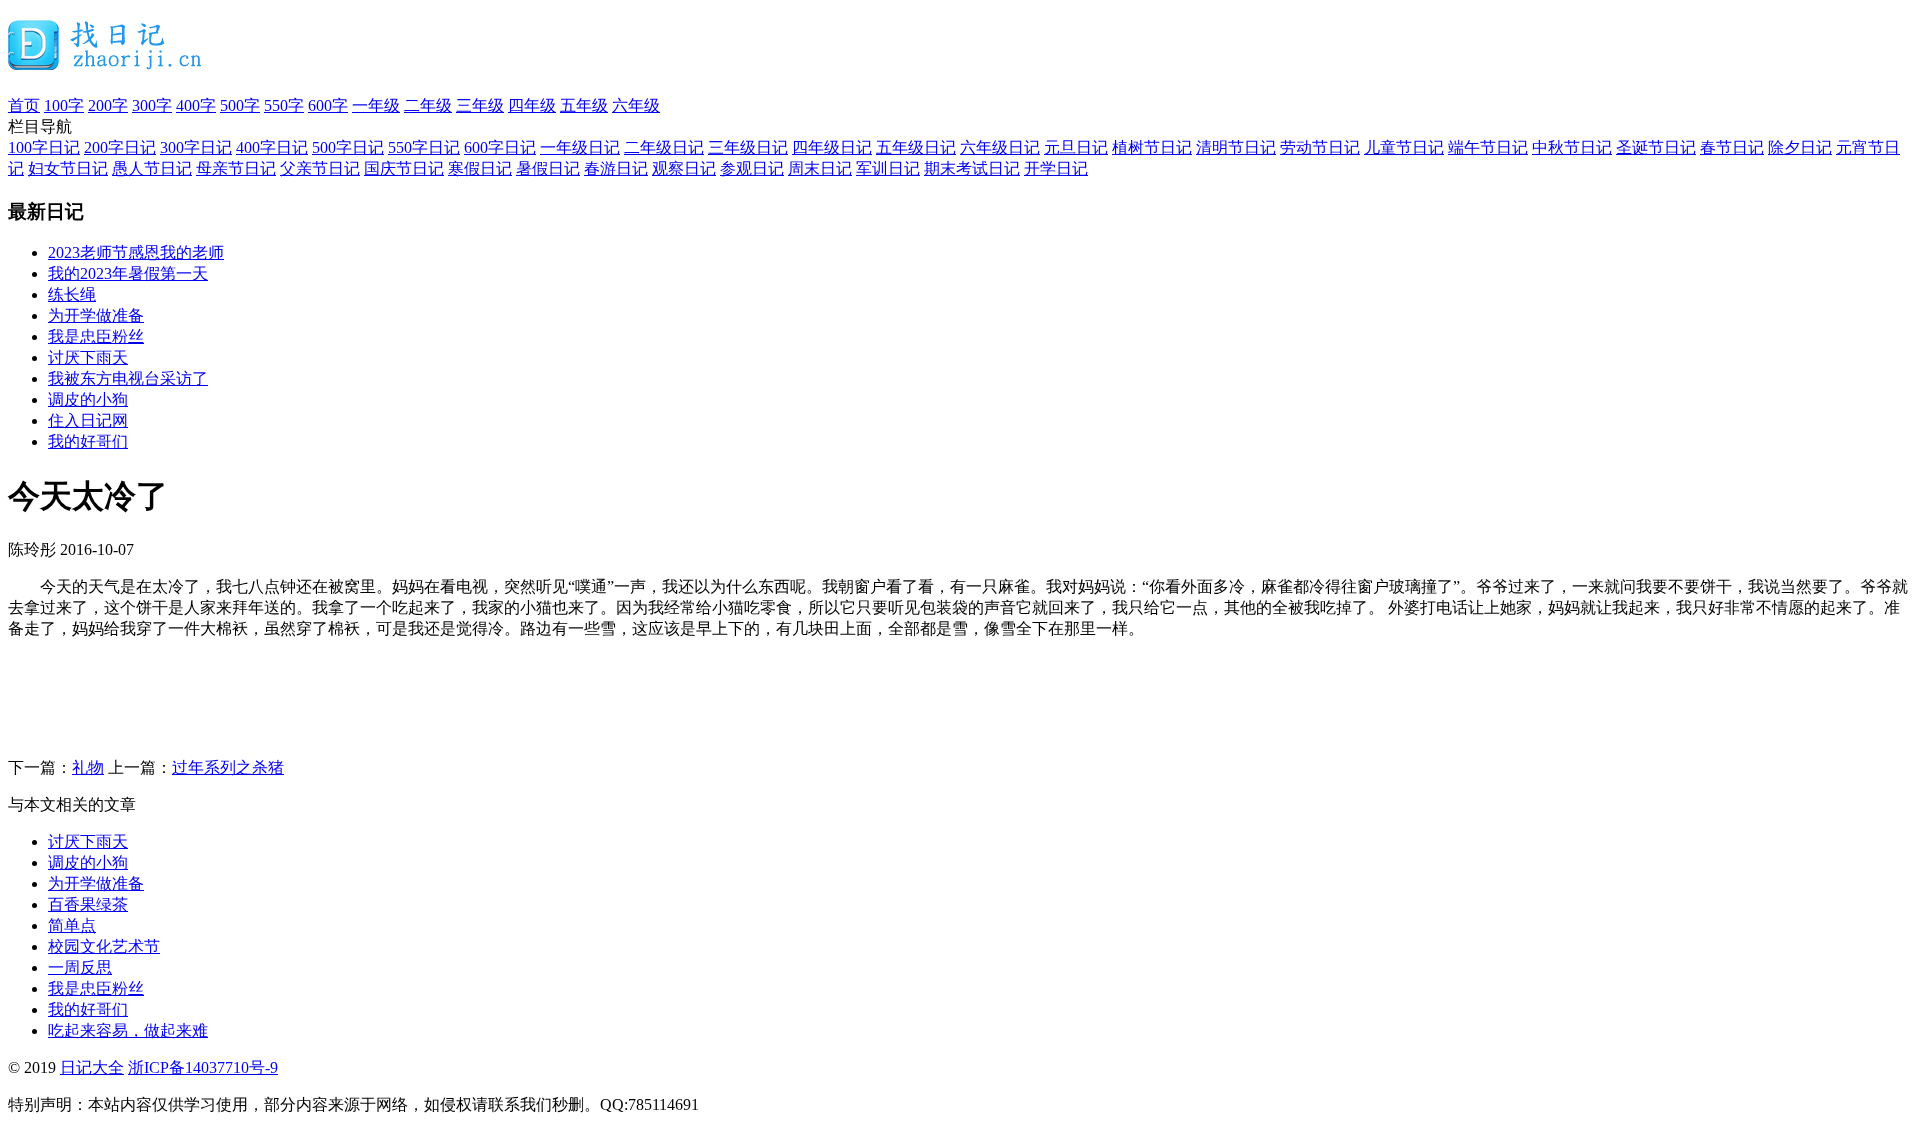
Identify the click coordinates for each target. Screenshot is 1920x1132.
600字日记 (500, 147)
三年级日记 (748, 147)
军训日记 (888, 168)
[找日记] (105, 62)
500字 (240, 105)
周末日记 (820, 168)
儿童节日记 (1404, 147)
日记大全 (92, 1067)
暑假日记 (548, 168)
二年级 (428, 105)
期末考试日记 (972, 168)
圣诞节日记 (1656, 147)
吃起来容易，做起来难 (128, 1030)
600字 (328, 105)
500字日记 (348, 147)
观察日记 (684, 168)
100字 (64, 105)
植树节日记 (1152, 147)
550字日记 (424, 147)
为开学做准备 (96, 315)
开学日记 (1056, 168)
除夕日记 (1800, 147)
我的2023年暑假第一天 (128, 273)
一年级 (376, 105)
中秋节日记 (1572, 147)
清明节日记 (1236, 147)
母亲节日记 (236, 168)
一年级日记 (580, 147)
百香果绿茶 (88, 904)
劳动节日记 (1320, 147)
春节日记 (1732, 147)
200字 (108, 105)
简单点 (72, 925)
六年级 (636, 105)
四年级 (532, 105)
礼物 (88, 767)
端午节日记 (1488, 147)
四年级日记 (832, 147)
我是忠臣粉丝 (96, 336)
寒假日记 (480, 168)
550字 (284, 105)
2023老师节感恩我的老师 (136, 252)
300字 (152, 105)
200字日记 (120, 147)
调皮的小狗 (88, 399)
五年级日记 (916, 147)
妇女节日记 (68, 168)
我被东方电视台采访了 (128, 378)
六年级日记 (1000, 147)
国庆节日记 (404, 168)
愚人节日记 (152, 168)
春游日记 (616, 168)
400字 (196, 105)
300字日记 (196, 147)
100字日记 (44, 147)
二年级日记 (664, 147)
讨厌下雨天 (88, 357)
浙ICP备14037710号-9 (203, 1067)
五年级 (584, 105)
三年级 (480, 105)
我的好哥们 (88, 441)
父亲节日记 (320, 168)
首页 (24, 105)
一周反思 (80, 967)
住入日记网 (88, 420)
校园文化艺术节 (104, 946)
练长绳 (72, 294)
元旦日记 (1076, 147)
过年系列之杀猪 (228, 767)
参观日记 (752, 168)
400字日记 (272, 147)
